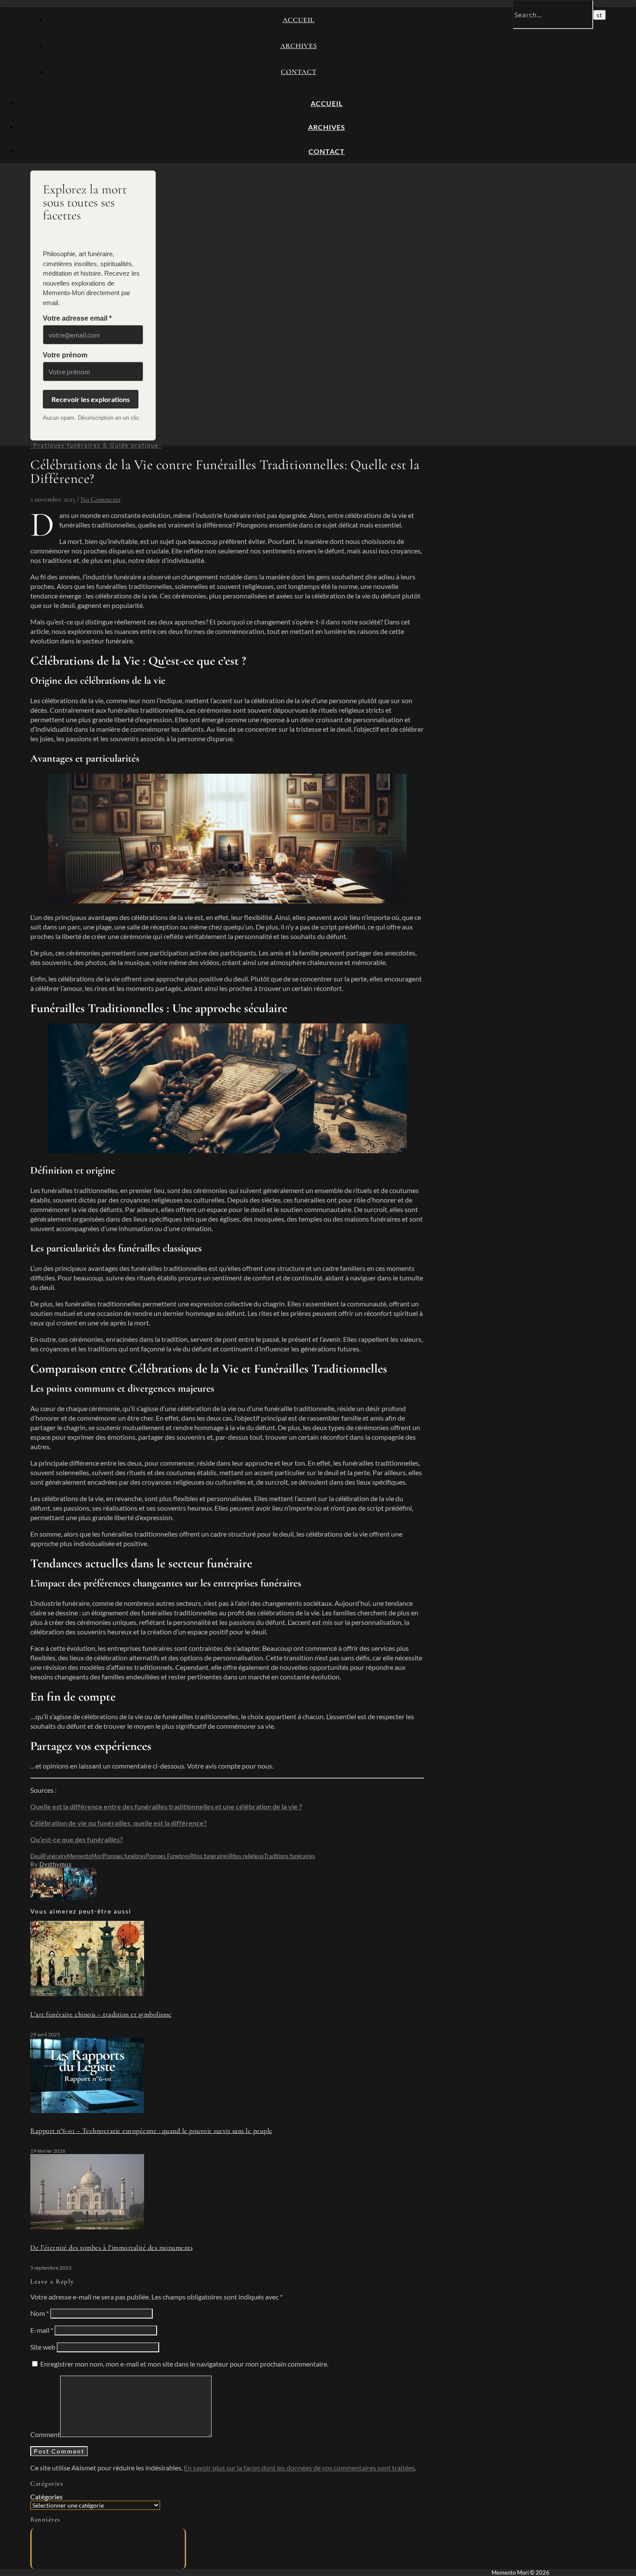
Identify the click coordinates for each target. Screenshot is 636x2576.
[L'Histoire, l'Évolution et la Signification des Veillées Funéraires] (47, 1897)
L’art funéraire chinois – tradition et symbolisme (101, 2014)
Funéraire (55, 1856)
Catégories (47, 2497)
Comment (45, 2434)
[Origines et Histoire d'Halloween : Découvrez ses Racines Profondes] (80, 1897)
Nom (40, 2313)
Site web (43, 2347)
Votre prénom (65, 355)
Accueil (299, 20)
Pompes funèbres (124, 1856)
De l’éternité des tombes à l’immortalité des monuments (111, 2248)
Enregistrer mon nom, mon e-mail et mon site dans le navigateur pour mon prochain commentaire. (184, 2364)
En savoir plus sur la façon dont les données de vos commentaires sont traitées (299, 2468)
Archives (299, 46)
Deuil (37, 1856)
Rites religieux (246, 1856)
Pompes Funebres (168, 1856)
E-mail (42, 2330)
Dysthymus (56, 1864)
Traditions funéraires (289, 1856)
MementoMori (85, 1856)
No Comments (100, 499)
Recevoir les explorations (91, 399)
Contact (299, 72)
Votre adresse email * (77, 318)
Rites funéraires (209, 1856)
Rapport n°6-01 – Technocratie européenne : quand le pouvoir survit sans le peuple (151, 2131)
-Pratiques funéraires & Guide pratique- (96, 445)
